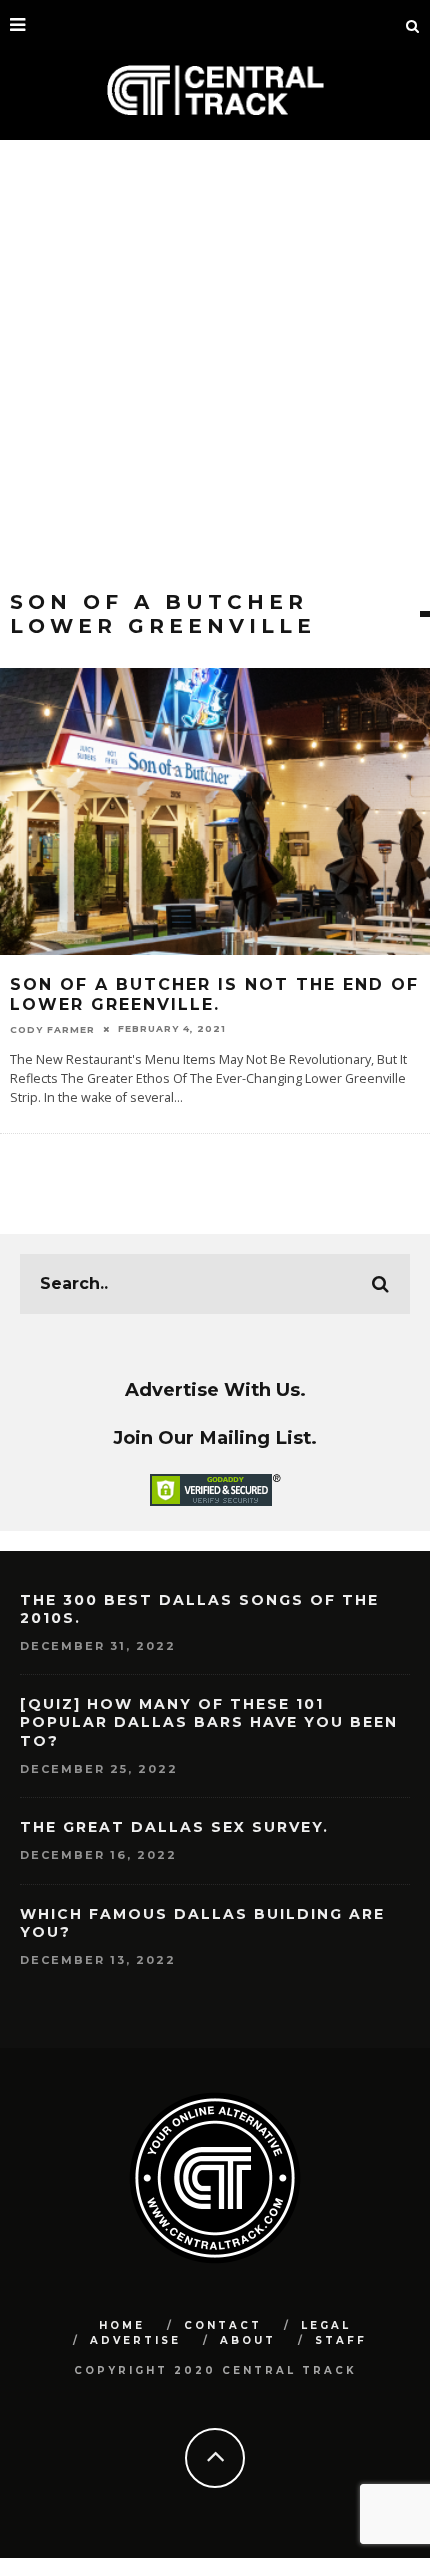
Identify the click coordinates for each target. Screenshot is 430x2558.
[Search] (413, 25)
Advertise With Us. (215, 1389)
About (248, 2340)
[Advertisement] (215, 365)
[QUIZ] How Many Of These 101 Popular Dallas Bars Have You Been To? (209, 1722)
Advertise (135, 2340)
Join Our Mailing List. (215, 1437)
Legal (326, 2325)
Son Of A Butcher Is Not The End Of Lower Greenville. (214, 995)
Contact (223, 2325)
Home (122, 2325)
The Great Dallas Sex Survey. (174, 1827)
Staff (341, 2340)
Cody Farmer (52, 1028)
